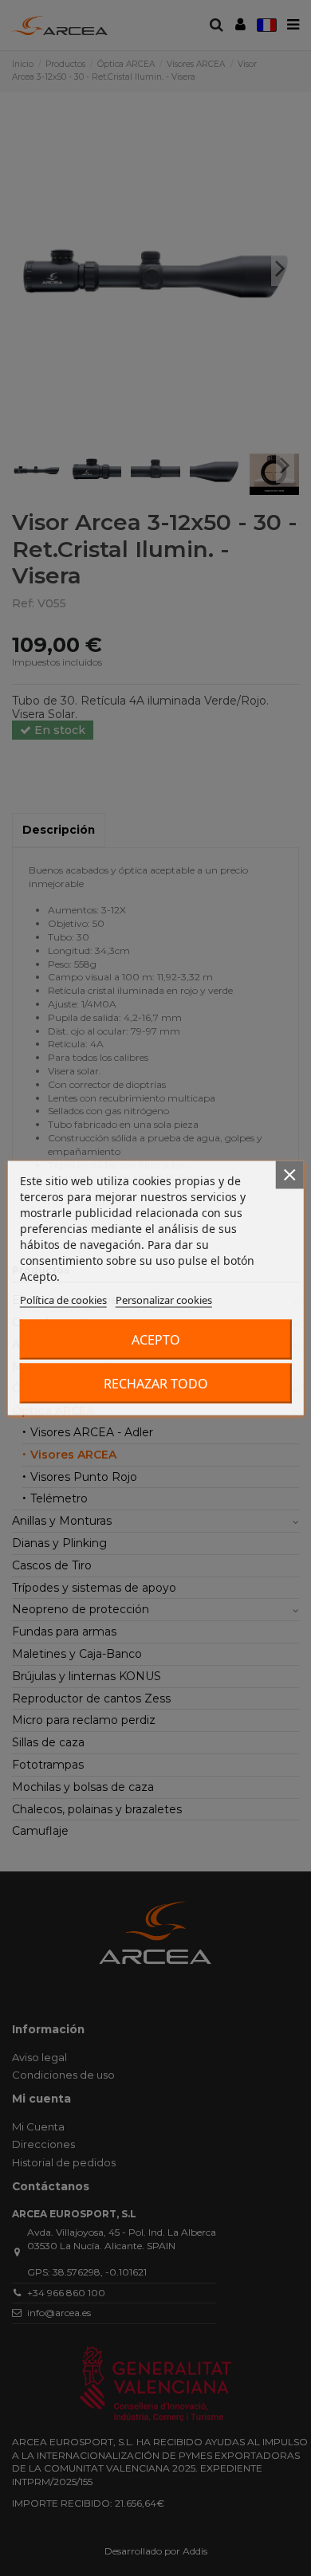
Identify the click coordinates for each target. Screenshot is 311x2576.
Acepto (156, 1340)
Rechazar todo (156, 1384)
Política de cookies (63, 1300)
